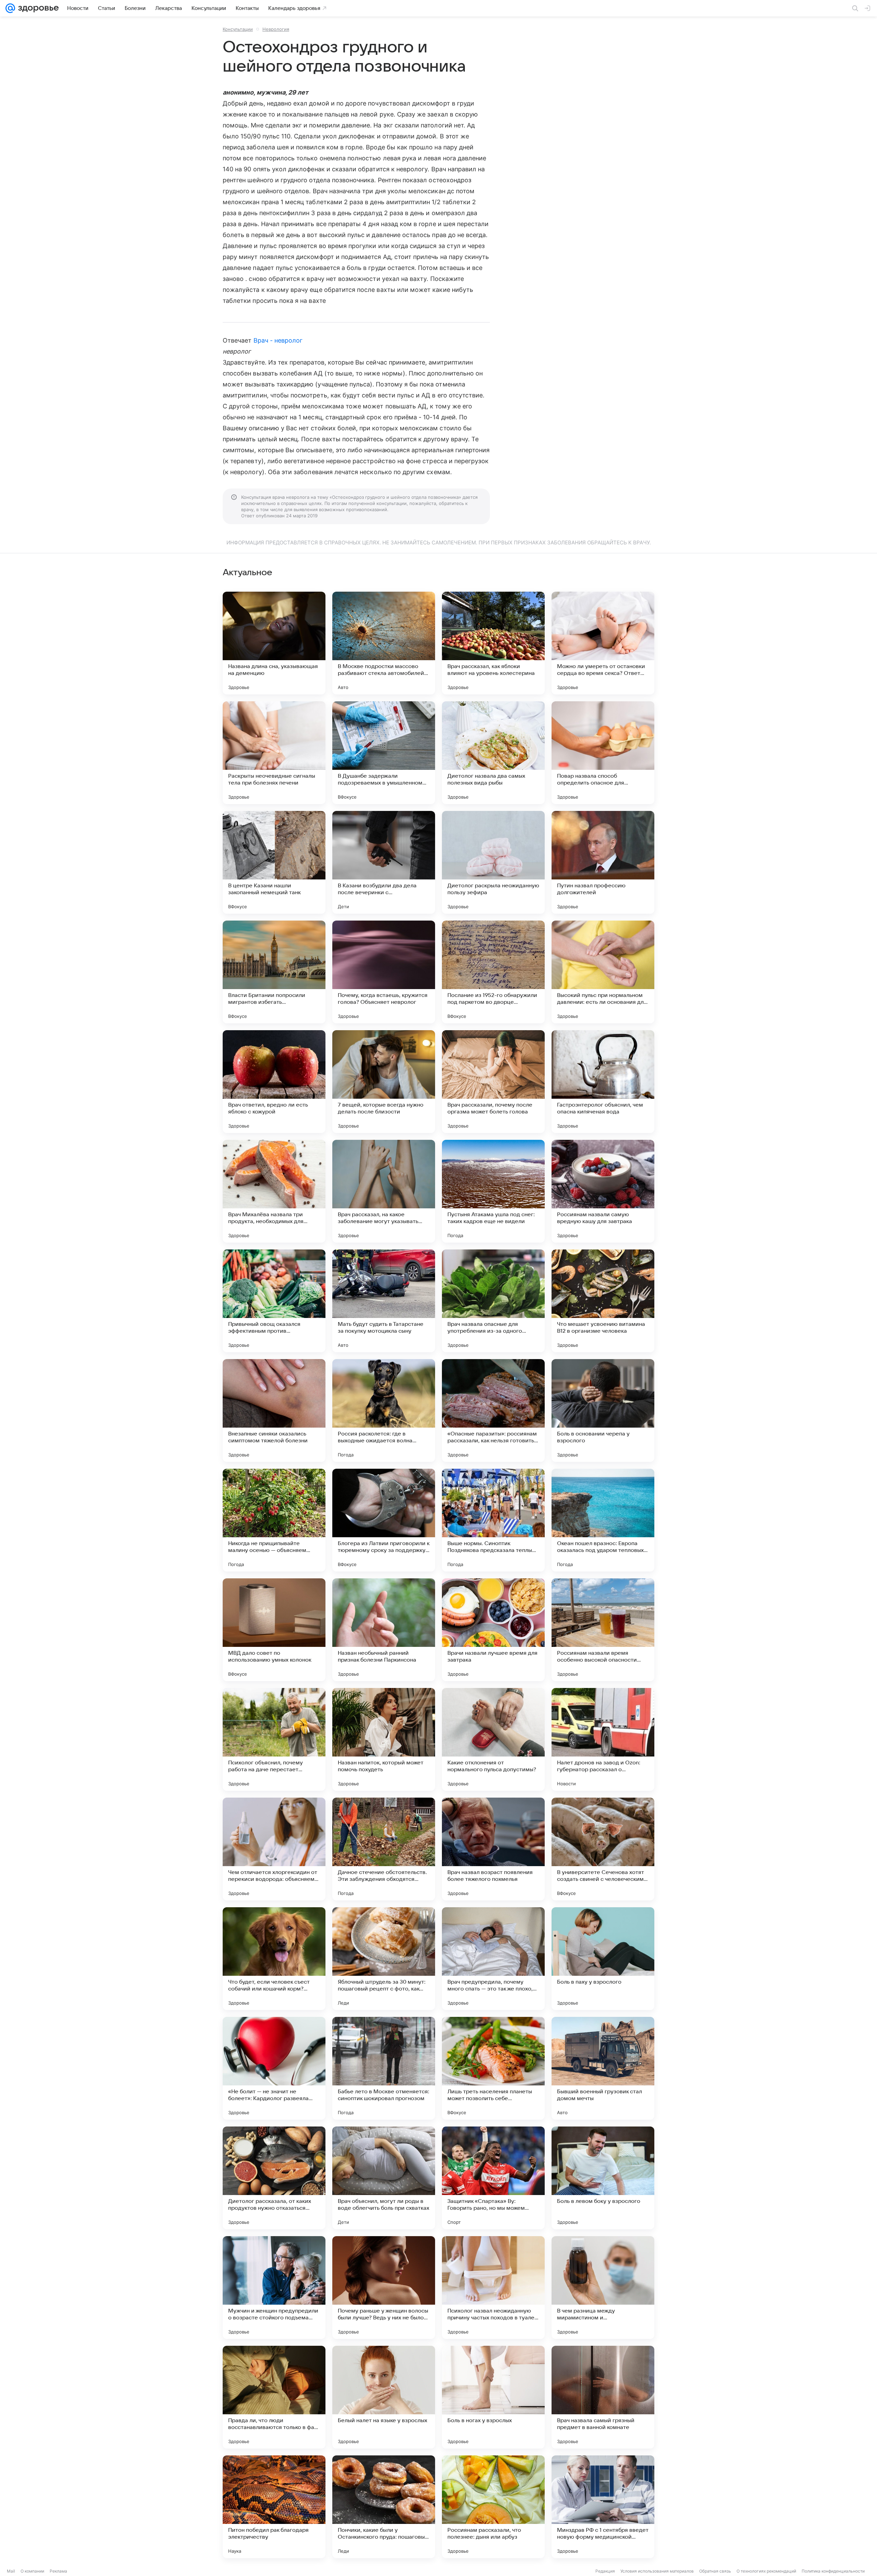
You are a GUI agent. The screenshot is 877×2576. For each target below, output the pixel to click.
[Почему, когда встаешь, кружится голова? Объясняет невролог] (384, 972)
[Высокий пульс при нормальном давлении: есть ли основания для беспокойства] (603, 972)
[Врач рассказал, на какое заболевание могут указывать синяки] (384, 1191)
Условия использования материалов (657, 2571)
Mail (11, 2571)
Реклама (58, 2571)
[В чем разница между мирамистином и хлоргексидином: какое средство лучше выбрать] (603, 2288)
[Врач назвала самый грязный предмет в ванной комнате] (603, 2397)
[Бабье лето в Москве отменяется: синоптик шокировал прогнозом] (384, 2068)
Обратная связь (715, 2571)
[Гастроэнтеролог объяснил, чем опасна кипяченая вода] (603, 1082)
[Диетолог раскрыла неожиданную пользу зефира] (493, 862)
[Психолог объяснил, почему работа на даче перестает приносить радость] (274, 1739)
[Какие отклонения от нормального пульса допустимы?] (493, 1739)
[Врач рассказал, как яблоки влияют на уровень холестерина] (493, 643)
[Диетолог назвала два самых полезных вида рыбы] (493, 753)
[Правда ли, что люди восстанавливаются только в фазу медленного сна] (274, 2397)
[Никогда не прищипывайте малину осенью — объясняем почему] (274, 1520)
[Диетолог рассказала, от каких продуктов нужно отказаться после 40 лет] (274, 2178)
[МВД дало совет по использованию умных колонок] (274, 1630)
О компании (32, 2571)
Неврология (276, 29)
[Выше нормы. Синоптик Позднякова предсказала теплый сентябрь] (493, 1520)
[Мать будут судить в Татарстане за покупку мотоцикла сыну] (384, 1301)
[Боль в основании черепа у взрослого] (603, 1410)
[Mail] (10, 8)
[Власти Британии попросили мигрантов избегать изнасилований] (274, 972)
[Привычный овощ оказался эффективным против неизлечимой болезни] (274, 1301)
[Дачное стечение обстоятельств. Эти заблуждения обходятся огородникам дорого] (384, 1849)
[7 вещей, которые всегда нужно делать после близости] (384, 1082)
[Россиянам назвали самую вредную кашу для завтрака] (603, 1191)
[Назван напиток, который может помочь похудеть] (384, 1739)
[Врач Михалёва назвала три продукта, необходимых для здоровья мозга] (274, 1191)
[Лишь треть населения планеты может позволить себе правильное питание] (493, 2068)
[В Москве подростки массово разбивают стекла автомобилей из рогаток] (384, 643)
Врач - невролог (278, 340)
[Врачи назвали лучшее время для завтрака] (493, 1630)
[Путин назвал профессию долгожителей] (603, 862)
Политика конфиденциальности (833, 2571)
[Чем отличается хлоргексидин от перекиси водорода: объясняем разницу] (274, 1849)
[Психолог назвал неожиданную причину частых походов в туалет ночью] (493, 2288)
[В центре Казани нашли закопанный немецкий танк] (274, 862)
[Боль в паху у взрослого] (603, 1959)
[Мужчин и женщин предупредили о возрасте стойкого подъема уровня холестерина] (274, 2288)
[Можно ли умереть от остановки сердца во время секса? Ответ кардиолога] (603, 643)
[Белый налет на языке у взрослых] (384, 2397)
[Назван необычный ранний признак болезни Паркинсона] (384, 1630)
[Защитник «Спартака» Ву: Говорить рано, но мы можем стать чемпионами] (493, 2178)
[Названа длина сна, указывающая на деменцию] (274, 643)
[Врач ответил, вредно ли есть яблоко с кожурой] (274, 1082)
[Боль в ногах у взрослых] (493, 2397)
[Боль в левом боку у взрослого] (603, 2178)
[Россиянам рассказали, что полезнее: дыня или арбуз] (493, 2507)
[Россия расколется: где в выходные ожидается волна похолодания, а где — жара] (384, 1410)
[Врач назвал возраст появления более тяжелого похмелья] (493, 1849)
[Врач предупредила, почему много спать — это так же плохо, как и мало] (493, 1959)
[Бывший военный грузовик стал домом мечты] (603, 2068)
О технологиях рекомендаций (766, 2571)
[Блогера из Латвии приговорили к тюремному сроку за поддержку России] (384, 1520)
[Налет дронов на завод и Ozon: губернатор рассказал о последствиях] (603, 1739)
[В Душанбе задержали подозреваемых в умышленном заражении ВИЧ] (384, 753)
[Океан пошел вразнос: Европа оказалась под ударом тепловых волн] (603, 1520)
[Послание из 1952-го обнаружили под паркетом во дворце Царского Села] (493, 972)
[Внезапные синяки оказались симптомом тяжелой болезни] (274, 1410)
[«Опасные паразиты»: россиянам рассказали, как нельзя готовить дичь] (493, 1410)
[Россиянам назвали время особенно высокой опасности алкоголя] (603, 1630)
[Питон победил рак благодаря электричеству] (274, 2507)
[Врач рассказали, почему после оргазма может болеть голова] (493, 1082)
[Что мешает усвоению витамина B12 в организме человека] (603, 1301)
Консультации (238, 29)
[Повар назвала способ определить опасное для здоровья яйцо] (603, 753)
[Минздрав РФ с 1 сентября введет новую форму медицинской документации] (603, 2507)
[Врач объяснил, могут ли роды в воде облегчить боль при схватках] (384, 2178)
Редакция (605, 2571)
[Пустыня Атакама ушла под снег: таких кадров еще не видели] (493, 1191)
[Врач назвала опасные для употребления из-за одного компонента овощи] (493, 1301)
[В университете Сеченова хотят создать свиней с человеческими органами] (603, 1849)
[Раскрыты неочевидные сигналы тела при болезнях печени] (274, 753)
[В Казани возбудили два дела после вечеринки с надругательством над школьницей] (384, 862)
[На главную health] (37, 8)
